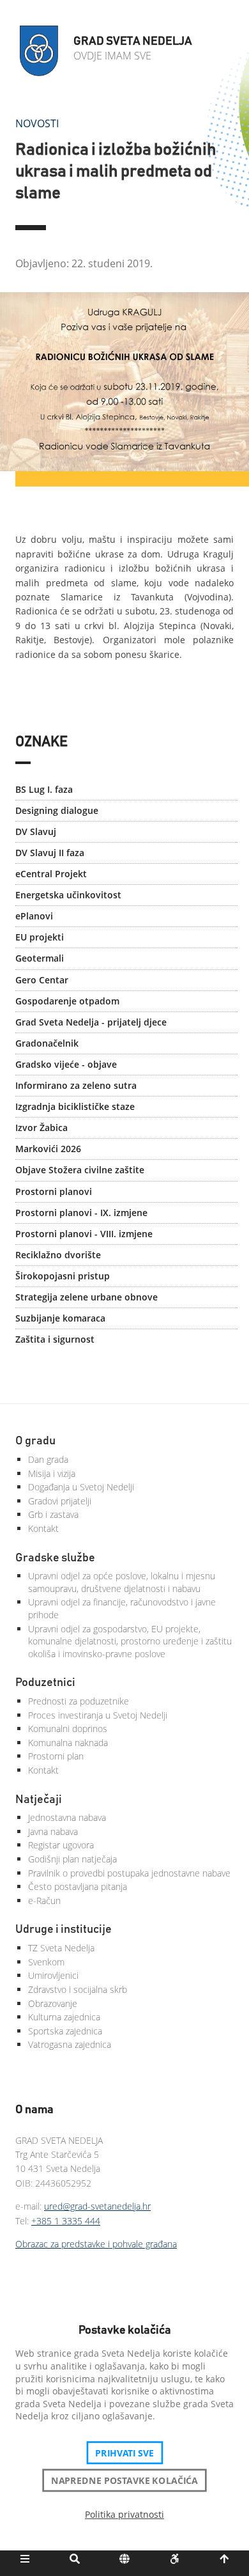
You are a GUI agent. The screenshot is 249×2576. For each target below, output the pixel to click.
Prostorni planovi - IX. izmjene (81, 1213)
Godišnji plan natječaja (72, 1859)
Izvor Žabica (41, 1128)
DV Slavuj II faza (50, 853)
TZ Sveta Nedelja (61, 1948)
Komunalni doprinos (68, 1729)
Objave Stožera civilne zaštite (80, 1170)
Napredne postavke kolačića (124, 2480)
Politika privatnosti (124, 2514)
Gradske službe (55, 1558)
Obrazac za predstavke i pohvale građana (96, 2244)
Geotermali (40, 958)
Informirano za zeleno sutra (76, 1085)
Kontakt (43, 1528)
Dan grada (48, 1459)
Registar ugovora (61, 1845)
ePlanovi (34, 916)
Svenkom (46, 1962)
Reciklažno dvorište (58, 1255)
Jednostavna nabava (67, 1817)
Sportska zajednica (65, 2031)
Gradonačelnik (47, 1043)
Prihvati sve (125, 2453)
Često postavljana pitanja (78, 1886)
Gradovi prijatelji (60, 1501)
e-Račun (44, 1901)
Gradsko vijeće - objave (66, 1064)
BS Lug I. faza (44, 789)
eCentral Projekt (51, 874)
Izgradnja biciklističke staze (75, 1106)
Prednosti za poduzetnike (79, 1701)
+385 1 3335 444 (66, 2221)
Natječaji (39, 1800)
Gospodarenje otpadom (67, 1001)
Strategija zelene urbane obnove (87, 1297)
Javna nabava (53, 1831)
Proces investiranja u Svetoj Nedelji (98, 1715)
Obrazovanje (53, 2003)
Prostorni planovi (54, 1191)
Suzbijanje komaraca (60, 1318)
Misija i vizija (52, 1473)
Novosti (37, 123)
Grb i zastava (53, 1514)
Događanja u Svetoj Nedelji (81, 1487)
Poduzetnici (45, 1683)
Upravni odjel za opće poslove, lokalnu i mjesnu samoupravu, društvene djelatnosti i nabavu (122, 1582)
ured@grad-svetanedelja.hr (97, 2206)
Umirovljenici (53, 1975)
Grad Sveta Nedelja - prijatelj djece (91, 1022)
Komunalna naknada (68, 1743)
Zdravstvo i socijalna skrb (78, 1989)
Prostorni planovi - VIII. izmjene (84, 1234)
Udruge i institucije (64, 1930)
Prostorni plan (56, 1756)
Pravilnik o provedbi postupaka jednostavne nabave (129, 1873)
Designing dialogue (57, 810)
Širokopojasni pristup (63, 1276)
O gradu (35, 1441)
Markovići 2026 (48, 1149)
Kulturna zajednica (64, 2017)
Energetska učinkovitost (68, 895)
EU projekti (40, 937)
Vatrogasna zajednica (70, 2044)
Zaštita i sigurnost (55, 1339)
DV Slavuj (36, 831)
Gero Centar (42, 980)
